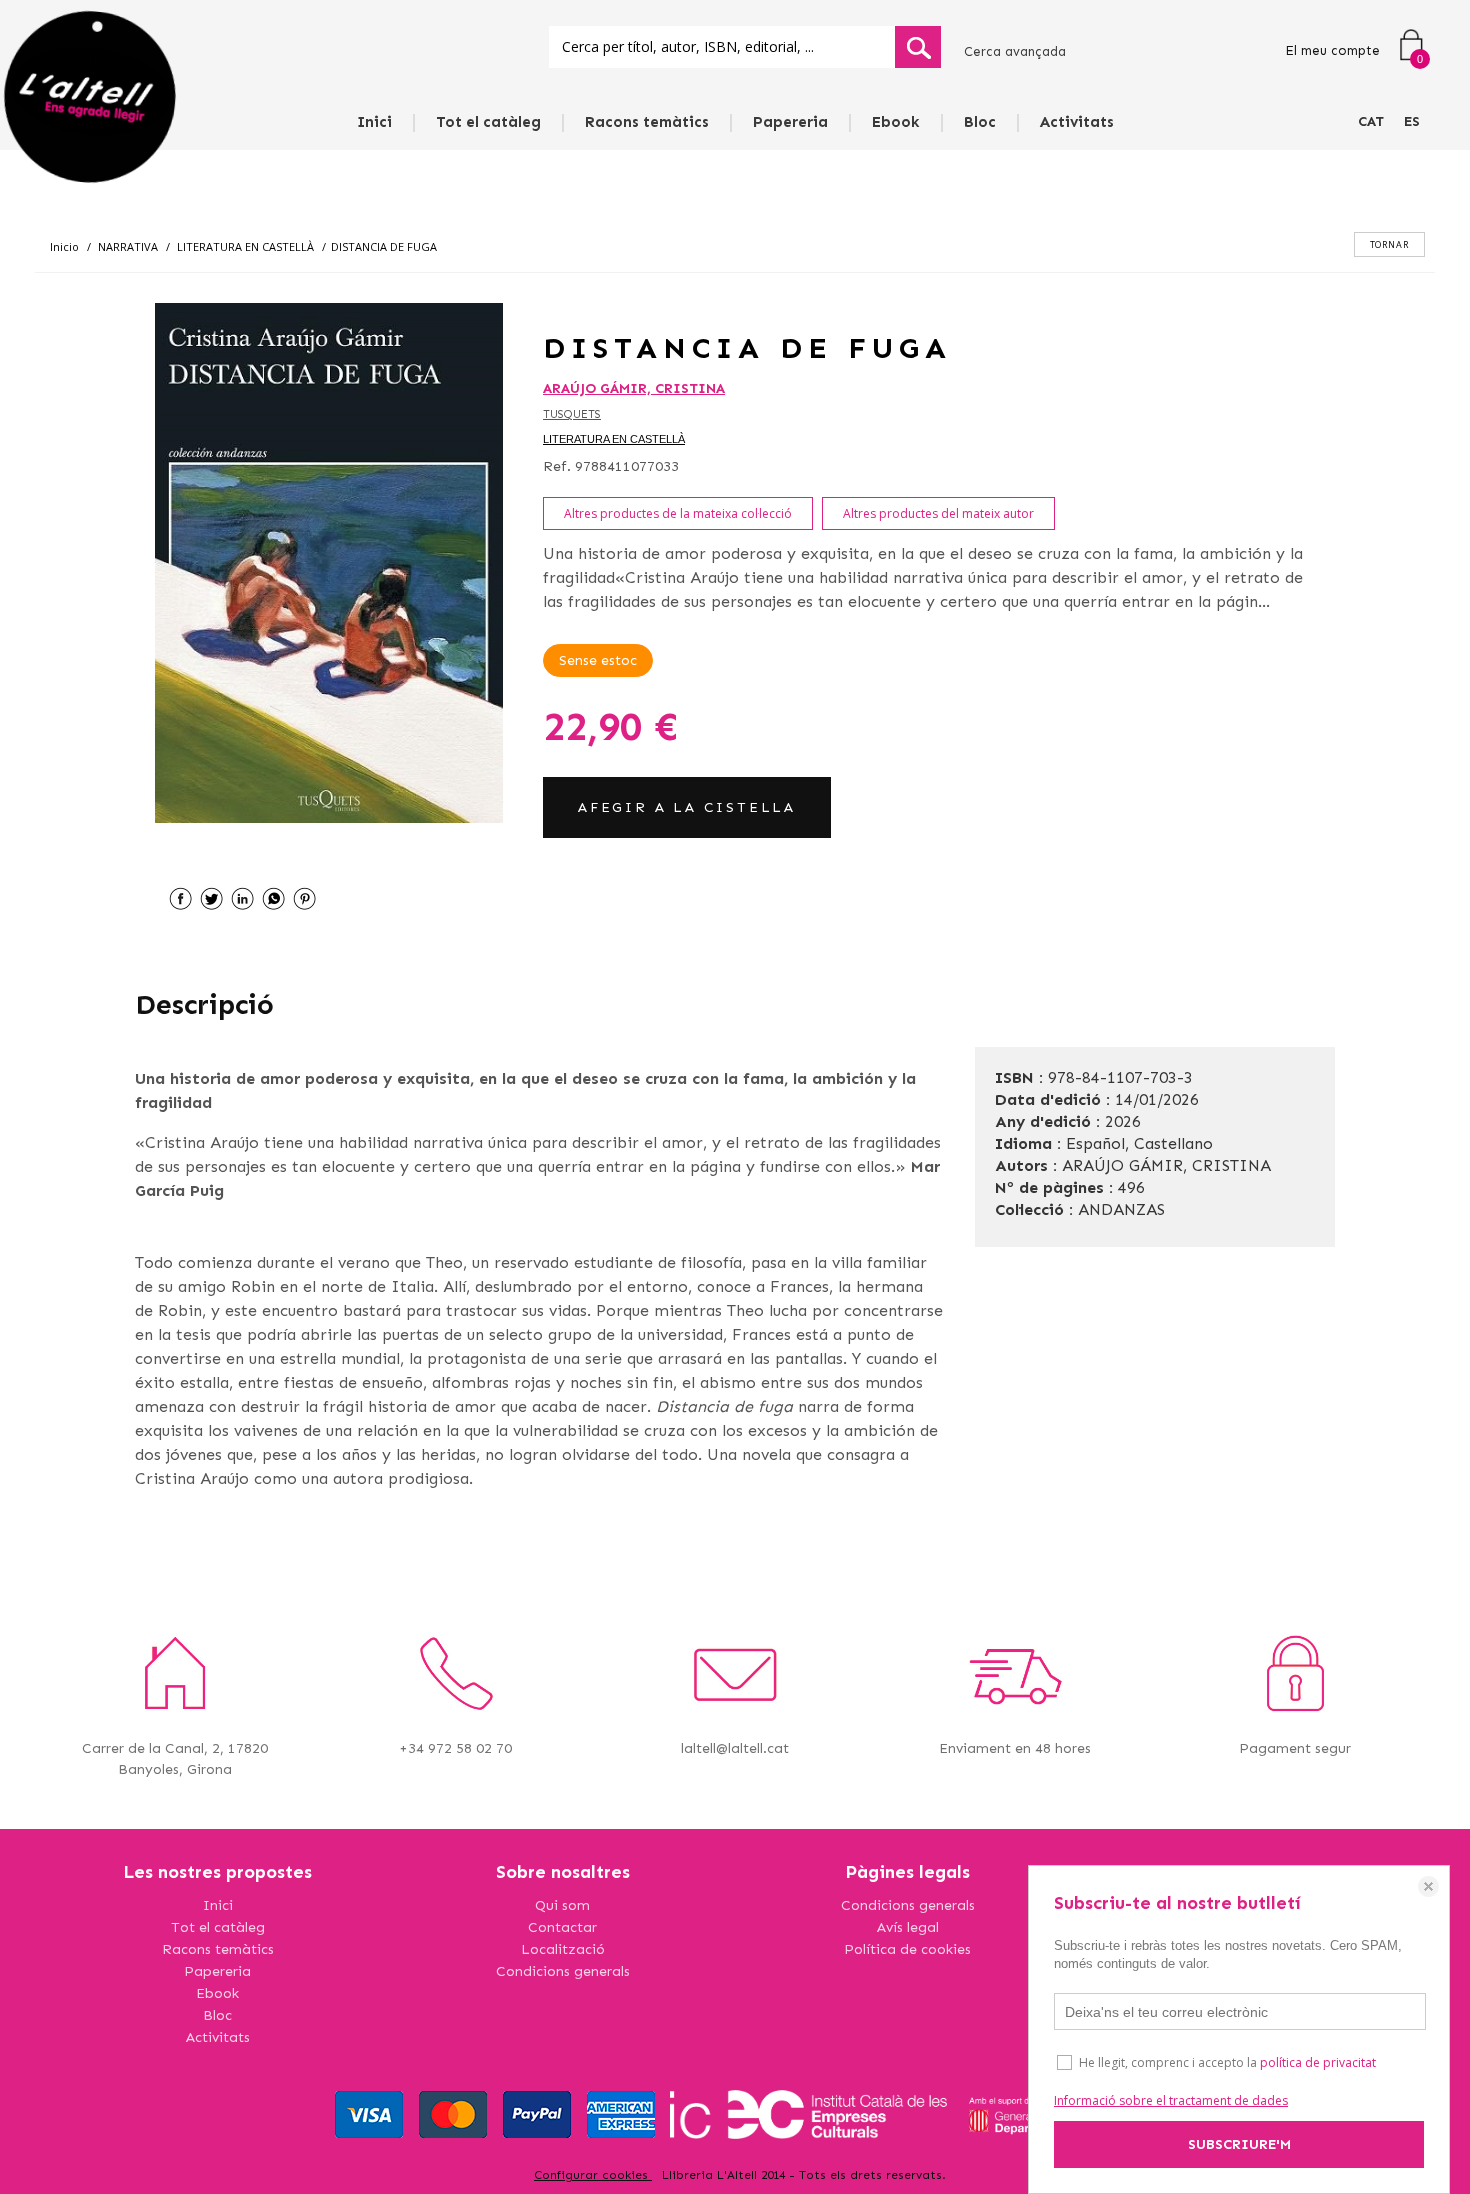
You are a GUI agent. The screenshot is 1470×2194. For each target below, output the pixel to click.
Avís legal (908, 1927)
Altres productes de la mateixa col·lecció (678, 513)
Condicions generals (563, 1971)
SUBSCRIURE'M (1239, 2144)
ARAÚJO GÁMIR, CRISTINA (634, 388)
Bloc (980, 122)
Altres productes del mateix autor (938, 513)
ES (1412, 121)
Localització (563, 1949)
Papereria (790, 122)
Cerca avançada (1015, 51)
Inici (374, 122)
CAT (1371, 121)
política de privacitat (1318, 2062)
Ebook (896, 122)
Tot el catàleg (488, 122)
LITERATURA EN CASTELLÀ (614, 439)
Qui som (562, 1905)
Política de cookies (907, 1949)
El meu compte (1332, 50)
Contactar (562, 1927)
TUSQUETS (572, 414)
